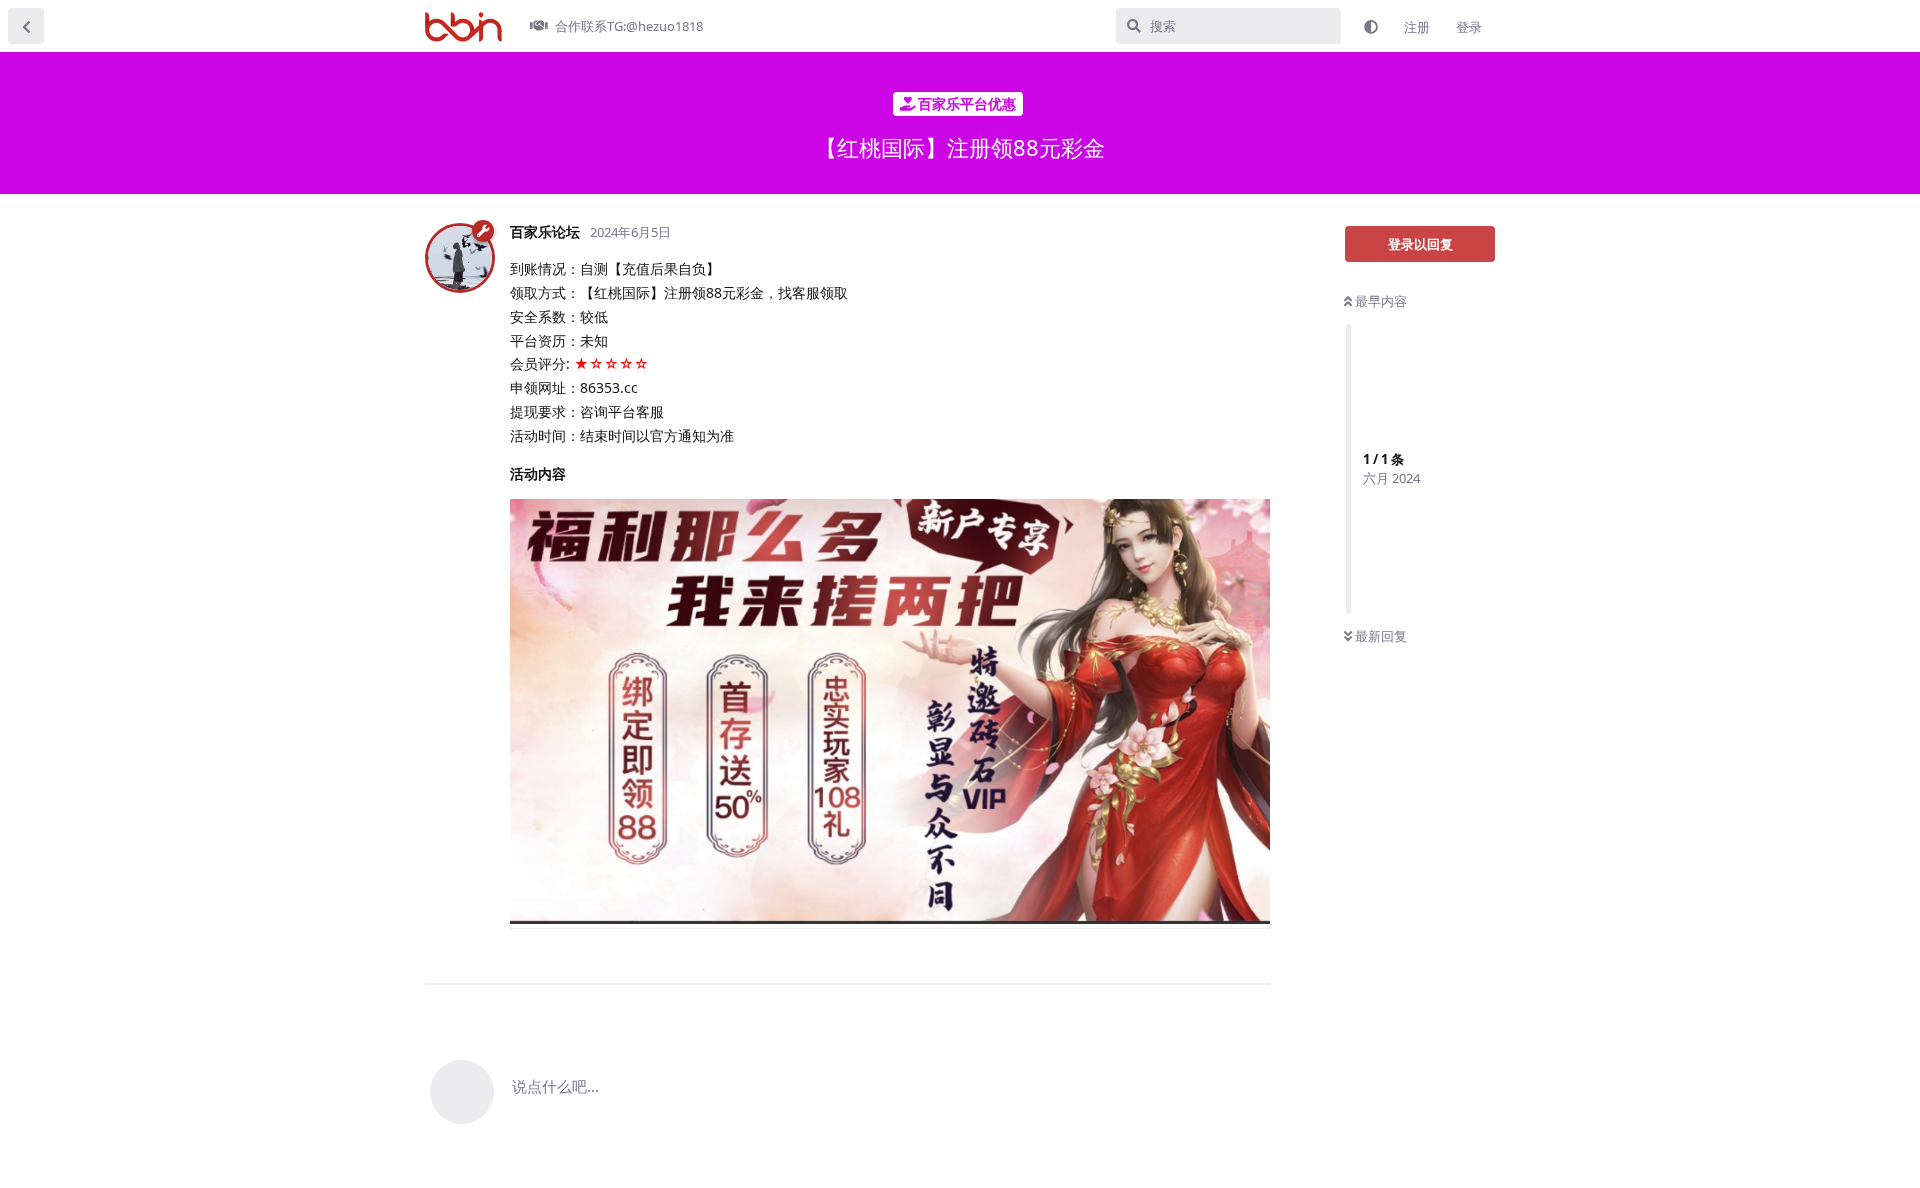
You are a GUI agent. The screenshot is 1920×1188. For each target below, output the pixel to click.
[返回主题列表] (26, 26)
